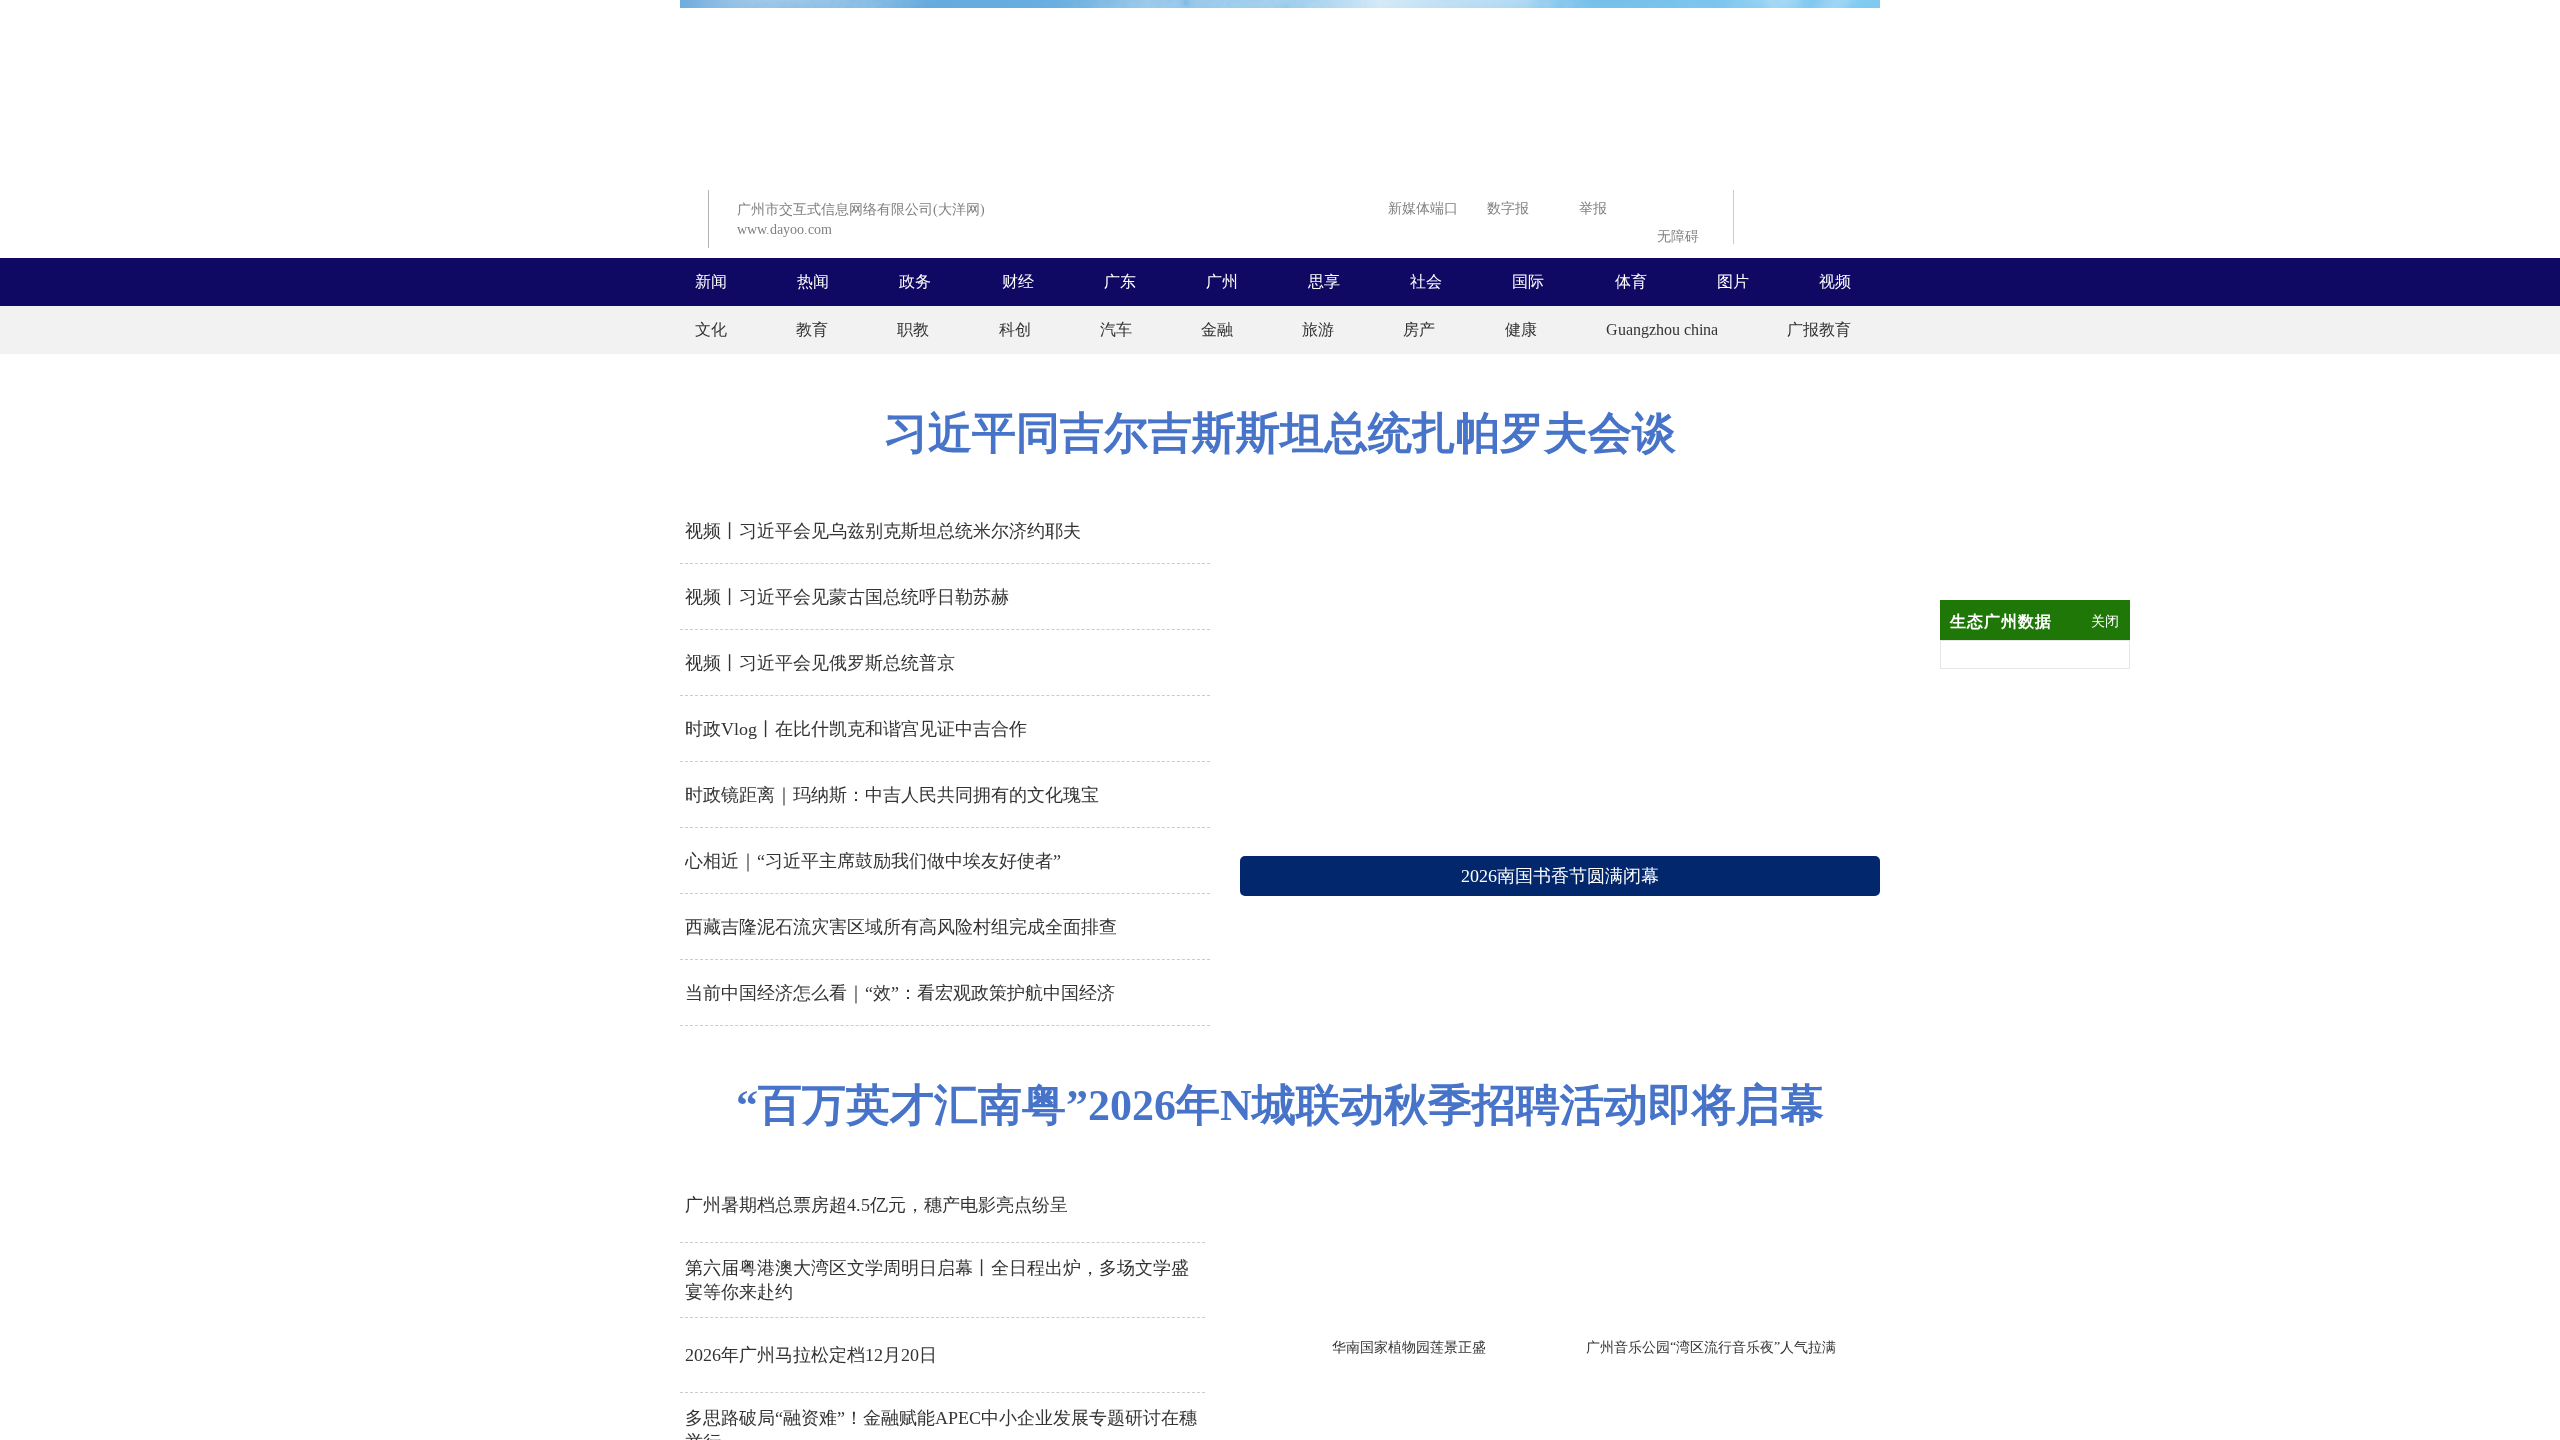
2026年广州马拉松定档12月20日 (811, 1355)
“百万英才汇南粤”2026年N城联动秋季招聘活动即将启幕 (1280, 1105)
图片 (1733, 281)
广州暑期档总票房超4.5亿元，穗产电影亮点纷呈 (876, 1205)
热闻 (813, 281)
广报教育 (1819, 329)
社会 (1426, 281)
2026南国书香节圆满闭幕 (1560, 876)
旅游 (1318, 329)
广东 (1120, 281)
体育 (1631, 281)
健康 (1521, 329)
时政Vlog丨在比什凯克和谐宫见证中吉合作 (856, 729)
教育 (812, 329)
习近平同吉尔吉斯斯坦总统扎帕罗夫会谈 (1280, 433)
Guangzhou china (1662, 329)
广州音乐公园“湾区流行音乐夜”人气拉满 (1711, 1347)
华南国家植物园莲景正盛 (1409, 1347)
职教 (913, 329)
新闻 (711, 281)
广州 (1222, 281)
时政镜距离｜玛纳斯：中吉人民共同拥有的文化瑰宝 (892, 795)
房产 (1419, 329)
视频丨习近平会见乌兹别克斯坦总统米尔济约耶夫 (883, 531)
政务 (915, 281)
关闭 (2105, 621)
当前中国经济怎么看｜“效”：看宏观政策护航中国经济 (900, 993)
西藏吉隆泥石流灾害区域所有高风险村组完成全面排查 (901, 927)
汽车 (1116, 329)
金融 (1217, 329)
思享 (1324, 281)
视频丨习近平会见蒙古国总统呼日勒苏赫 (847, 597)
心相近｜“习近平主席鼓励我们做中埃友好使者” (873, 861)
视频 (1835, 281)
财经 (1018, 281)
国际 (1528, 281)
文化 (711, 329)
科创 (1015, 329)
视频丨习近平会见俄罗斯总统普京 (820, 663)
